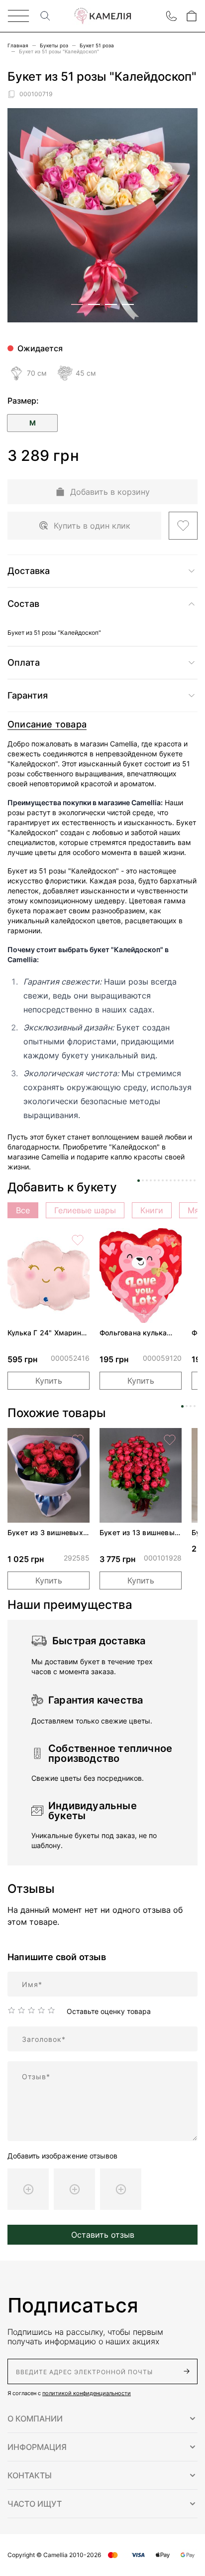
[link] (49, 1276)
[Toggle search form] (45, 16)
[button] (102, 2419)
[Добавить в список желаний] (183, 526)
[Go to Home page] (102, 16)
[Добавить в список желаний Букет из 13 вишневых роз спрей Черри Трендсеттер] (170, 1440)
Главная (18, 45)
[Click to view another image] (77, 304)
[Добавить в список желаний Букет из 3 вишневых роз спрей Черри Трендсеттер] (78, 1440)
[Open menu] (18, 16)
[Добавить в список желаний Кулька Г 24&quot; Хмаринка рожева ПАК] (78, 1240)
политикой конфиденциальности (87, 2393)
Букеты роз (54, 45)
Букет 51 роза (97, 45)
